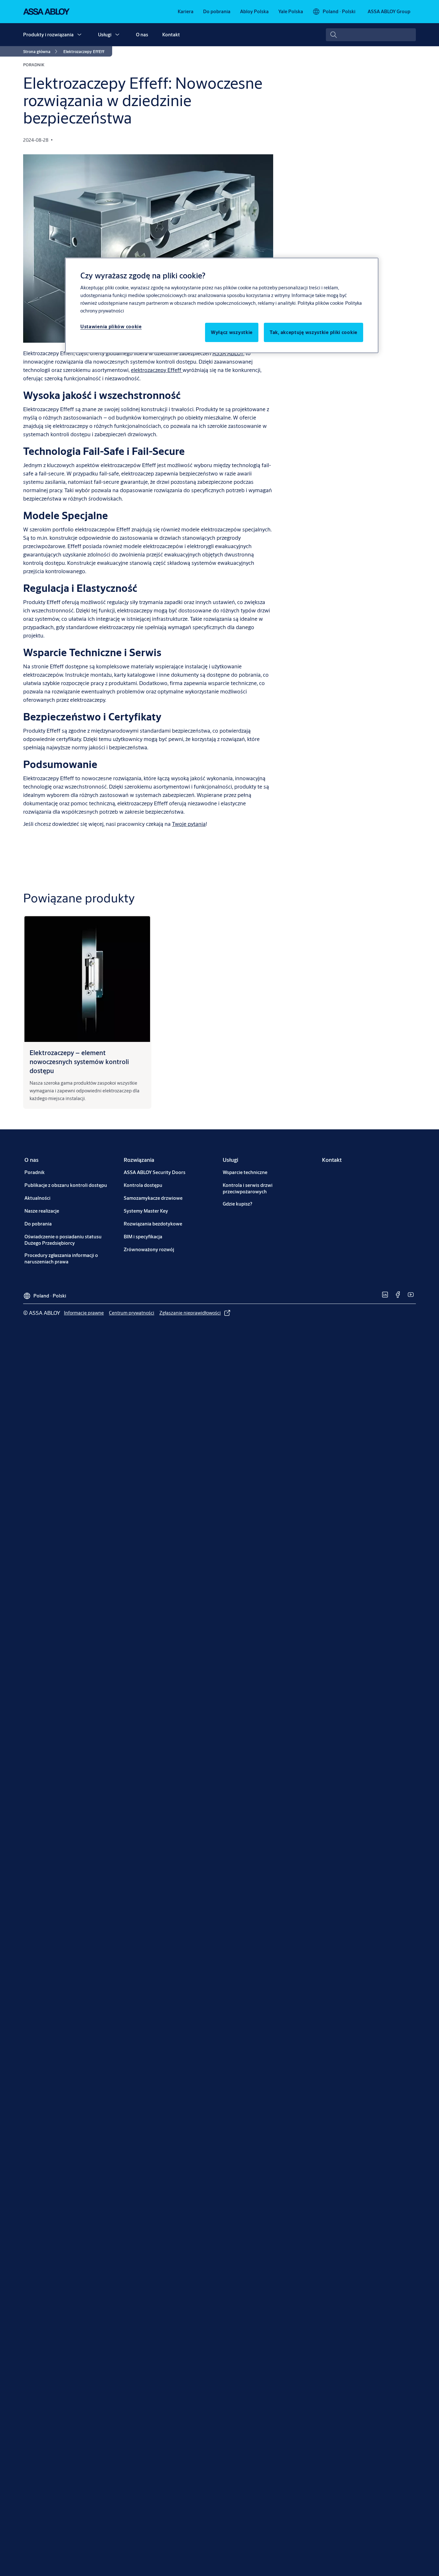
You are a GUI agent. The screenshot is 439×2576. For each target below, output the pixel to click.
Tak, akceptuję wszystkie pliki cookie (314, 332)
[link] (186, 12)
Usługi (105, 35)
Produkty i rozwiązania (48, 35)
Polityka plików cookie (321, 303)
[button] (79, 35)
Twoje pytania (189, 824)
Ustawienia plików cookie (111, 326)
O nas (142, 35)
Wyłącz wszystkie (232, 332)
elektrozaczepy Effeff (157, 370)
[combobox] (371, 35)
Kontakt (171, 35)
